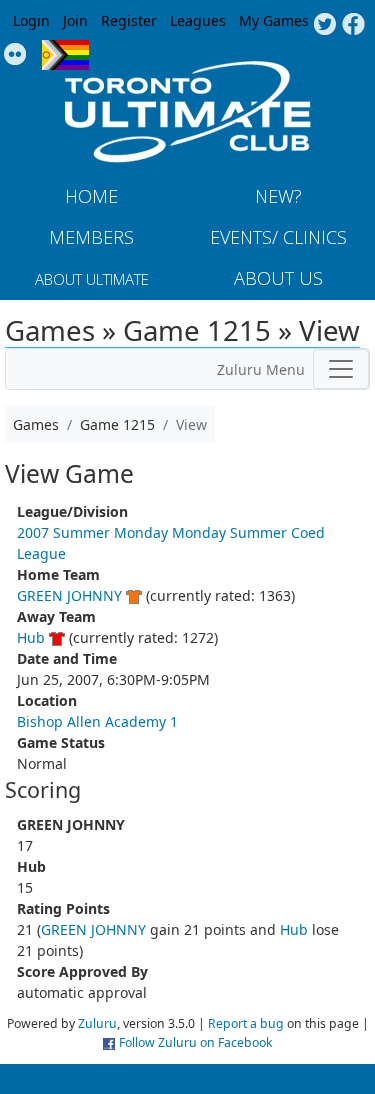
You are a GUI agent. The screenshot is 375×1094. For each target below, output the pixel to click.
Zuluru (97, 1023)
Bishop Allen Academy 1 (97, 721)
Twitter (324, 25)
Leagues (198, 20)
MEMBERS (91, 237)
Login (31, 20)
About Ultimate (92, 279)
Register (129, 20)
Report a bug (246, 1023)
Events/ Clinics (278, 237)
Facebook (353, 25)
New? (278, 196)
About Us (278, 278)
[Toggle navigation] (341, 369)
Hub (31, 637)
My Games (274, 20)
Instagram (15, 55)
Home (91, 196)
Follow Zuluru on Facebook (196, 1042)
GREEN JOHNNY (69, 595)
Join (75, 20)
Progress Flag (65, 55)
